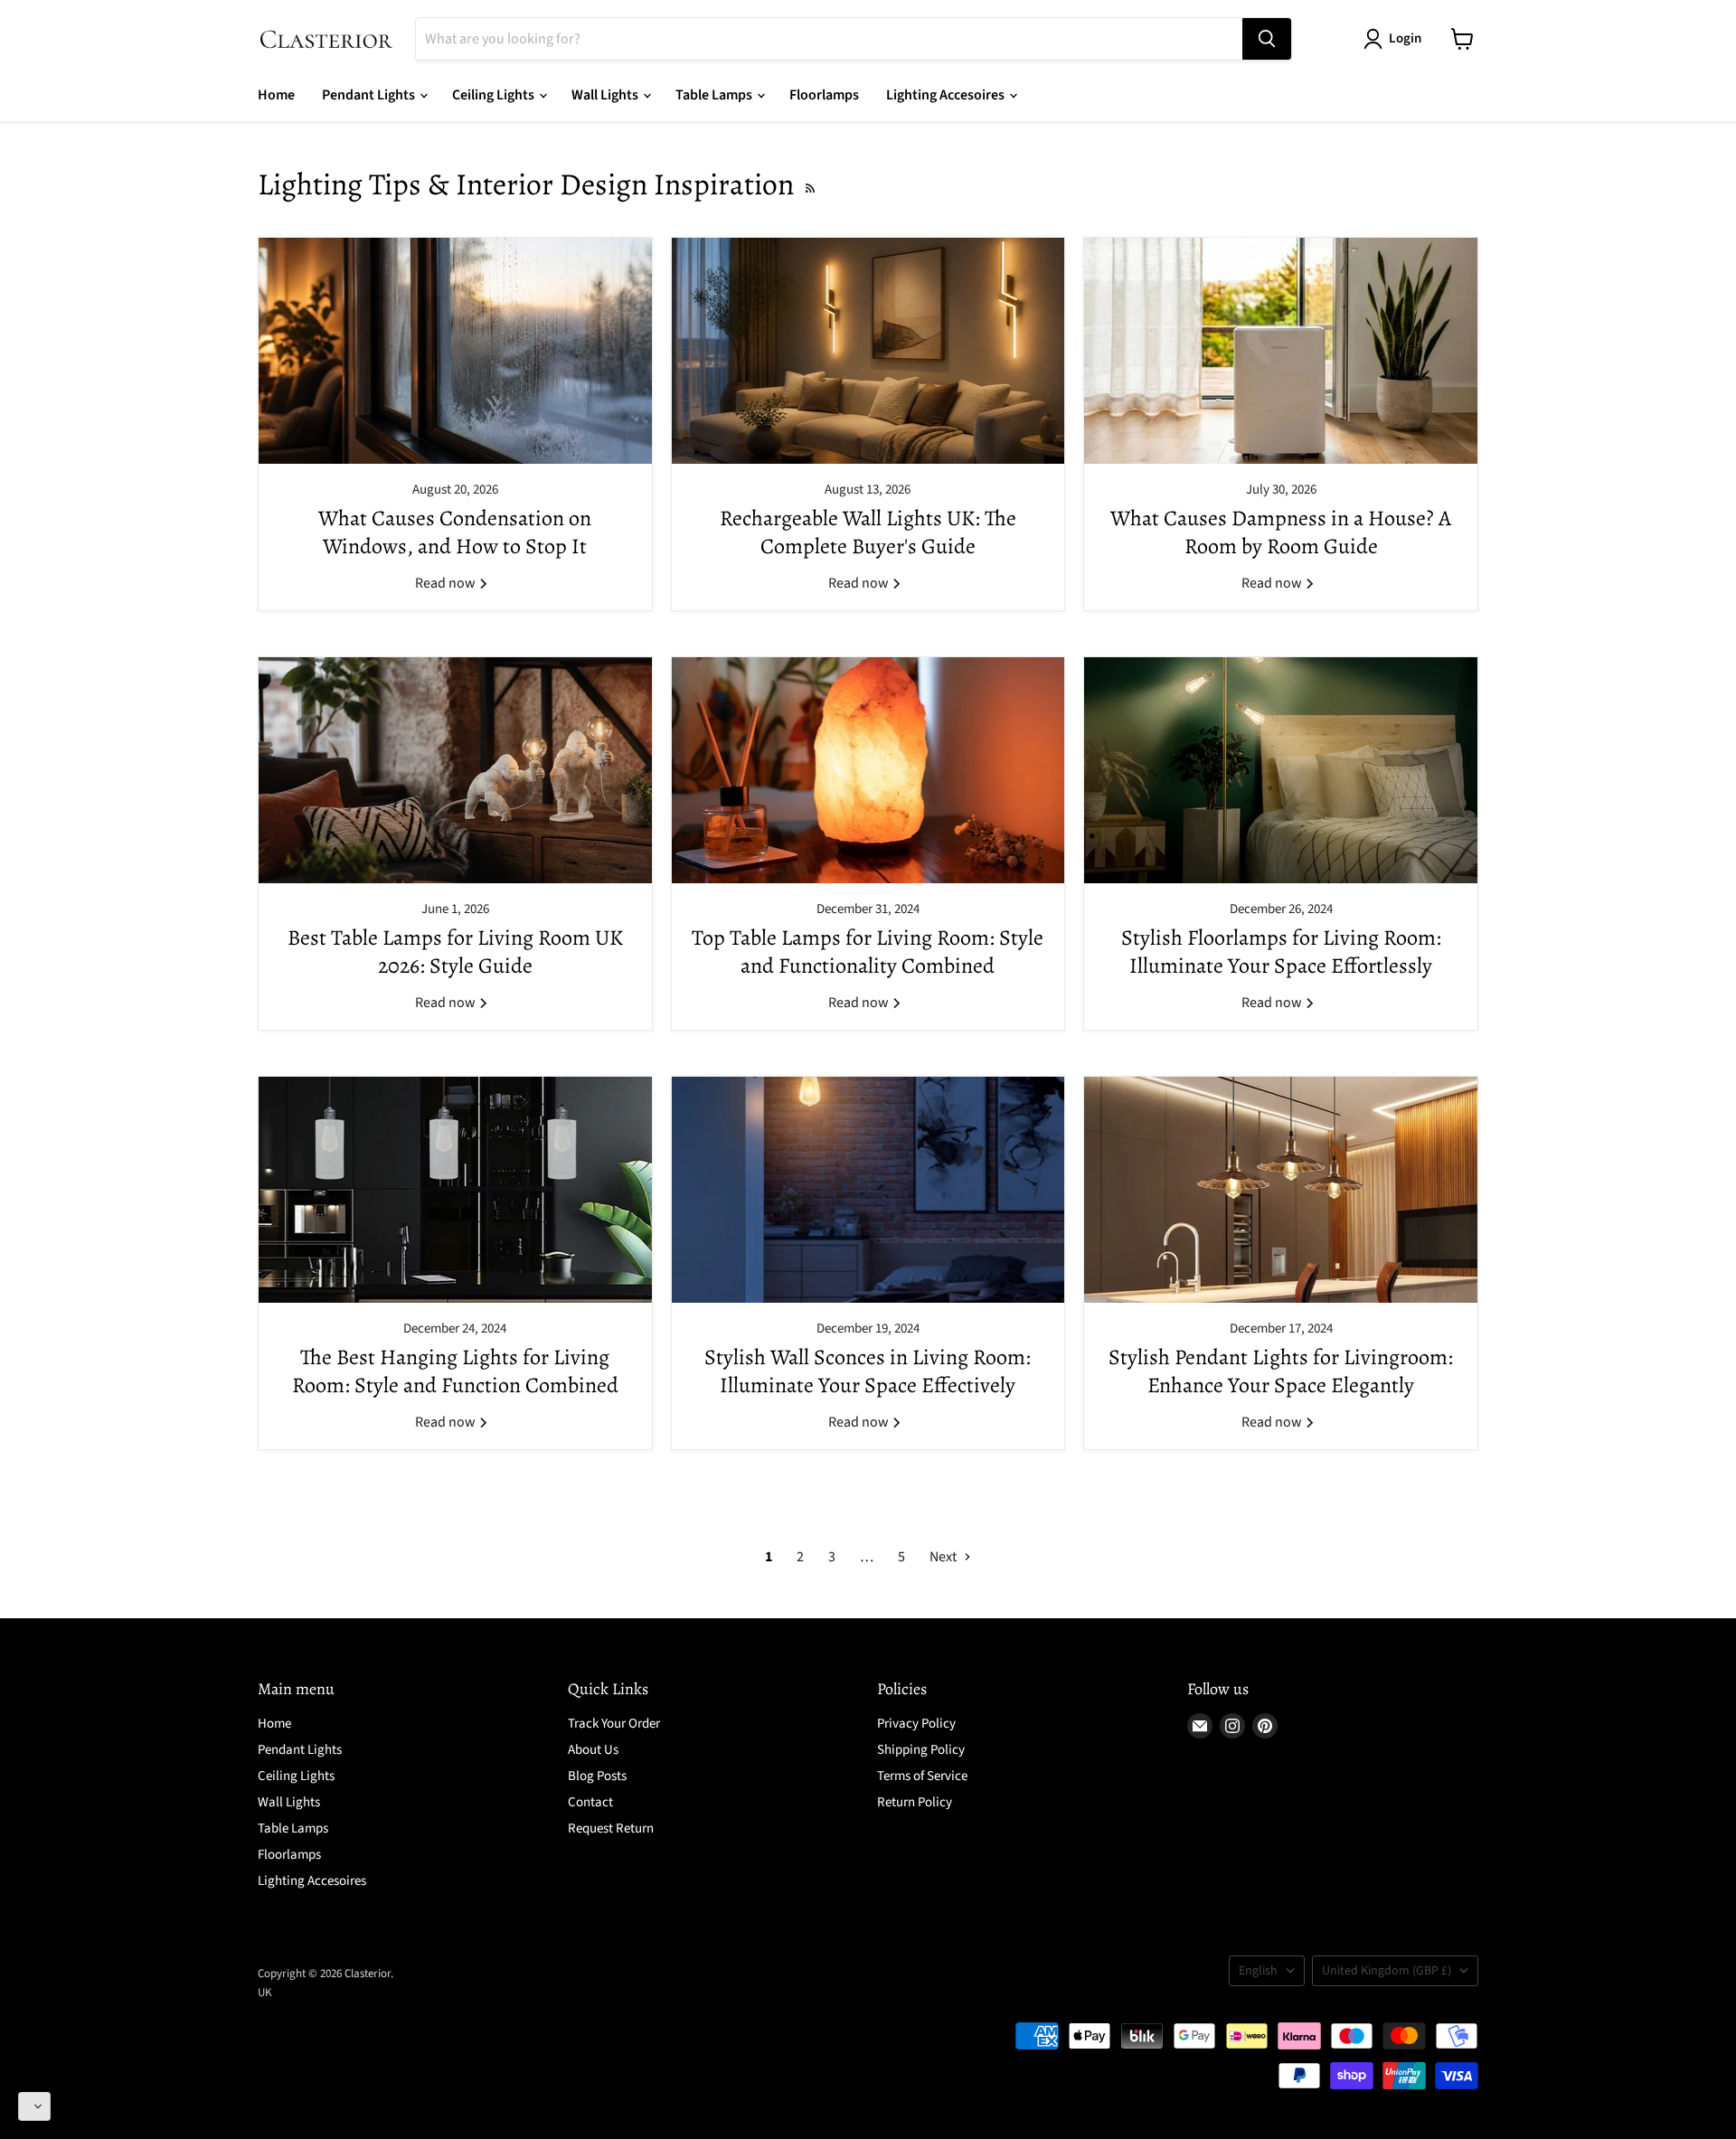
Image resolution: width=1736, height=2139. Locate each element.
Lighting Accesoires (947, 95)
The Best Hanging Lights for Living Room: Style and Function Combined (455, 1371)
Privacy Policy (916, 1724)
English (1258, 1971)
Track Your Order (614, 1724)
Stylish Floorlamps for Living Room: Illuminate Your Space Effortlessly (1281, 952)
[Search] (1267, 39)
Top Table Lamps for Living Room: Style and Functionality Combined (868, 952)
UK (265, 1993)
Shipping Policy (921, 1750)
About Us (593, 1750)
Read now (447, 583)
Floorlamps (824, 95)
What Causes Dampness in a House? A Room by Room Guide (1281, 532)
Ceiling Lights (495, 95)
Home (276, 95)
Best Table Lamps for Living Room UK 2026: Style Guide (455, 952)
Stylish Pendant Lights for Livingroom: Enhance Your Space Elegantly (1281, 1371)
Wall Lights (606, 95)
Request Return (611, 1828)
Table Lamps (715, 95)
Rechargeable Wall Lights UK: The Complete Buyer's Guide (868, 532)
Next (944, 1557)
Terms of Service (922, 1776)
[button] (34, 2106)
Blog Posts (597, 1776)
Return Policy (915, 1802)
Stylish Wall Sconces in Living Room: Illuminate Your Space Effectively (868, 1371)
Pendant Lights (370, 95)
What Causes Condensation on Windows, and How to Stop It (455, 532)
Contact (590, 1802)
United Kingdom (1387, 1971)
